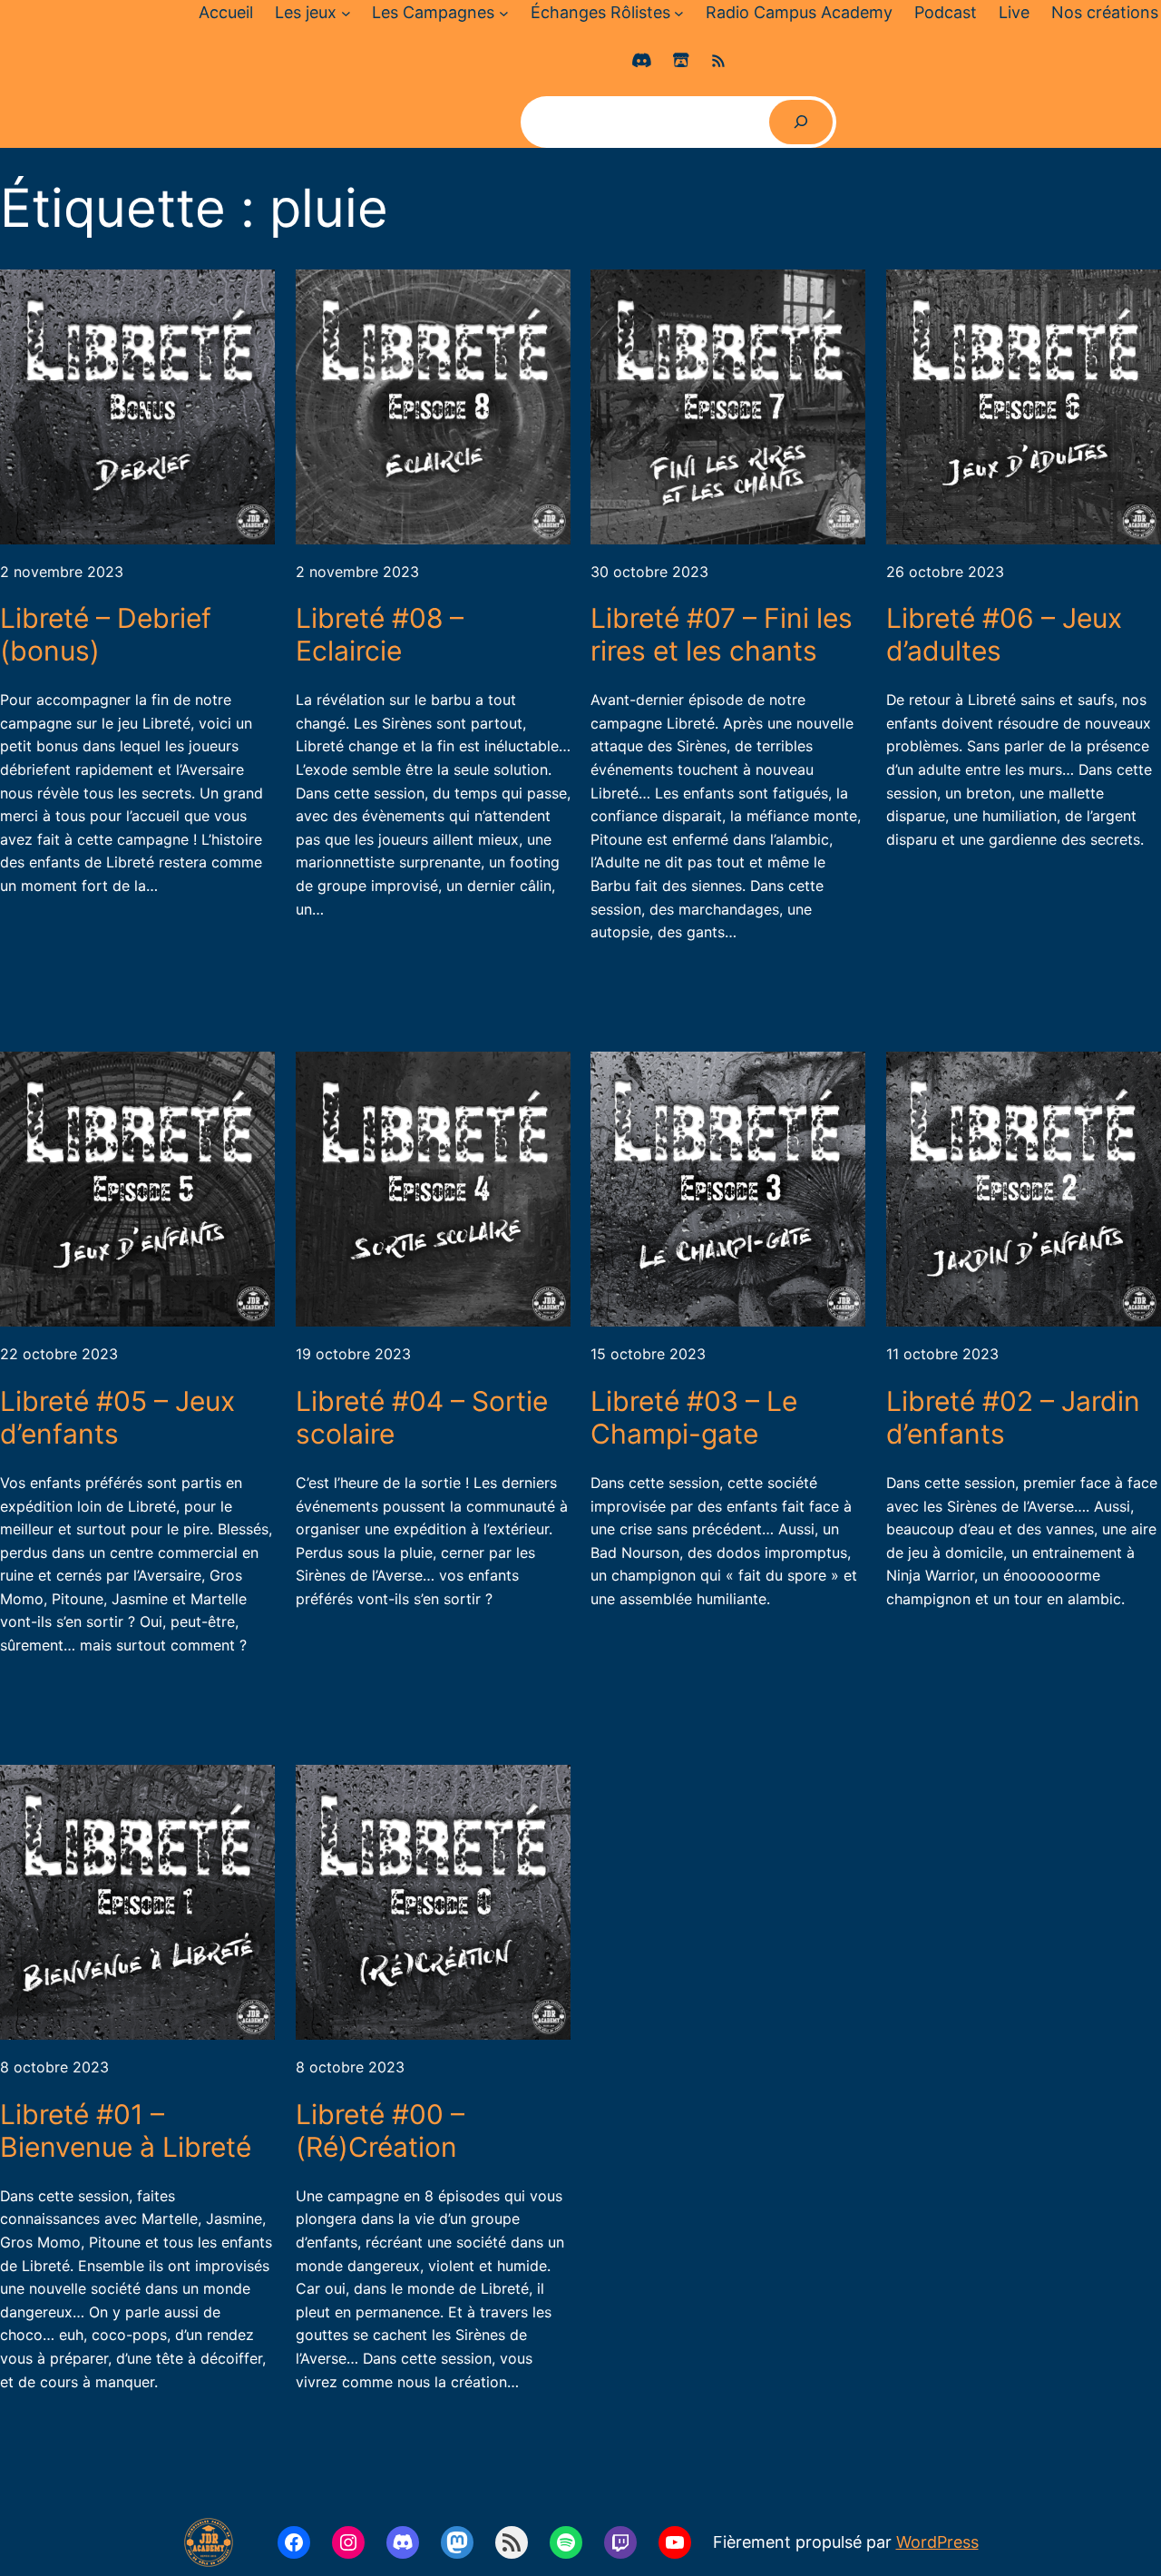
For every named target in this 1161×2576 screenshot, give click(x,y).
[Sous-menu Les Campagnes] (504, 13)
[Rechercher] (801, 122)
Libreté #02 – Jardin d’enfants (1013, 1417)
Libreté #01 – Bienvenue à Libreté (126, 2130)
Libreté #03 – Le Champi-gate (694, 1417)
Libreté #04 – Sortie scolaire (422, 1417)
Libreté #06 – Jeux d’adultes (1004, 634)
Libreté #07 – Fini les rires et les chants (722, 634)
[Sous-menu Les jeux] (346, 13)
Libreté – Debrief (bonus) (106, 634)
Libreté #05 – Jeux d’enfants (117, 1417)
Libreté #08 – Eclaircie (380, 634)
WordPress (937, 2542)
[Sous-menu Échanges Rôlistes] (679, 13)
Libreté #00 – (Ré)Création (380, 2130)
